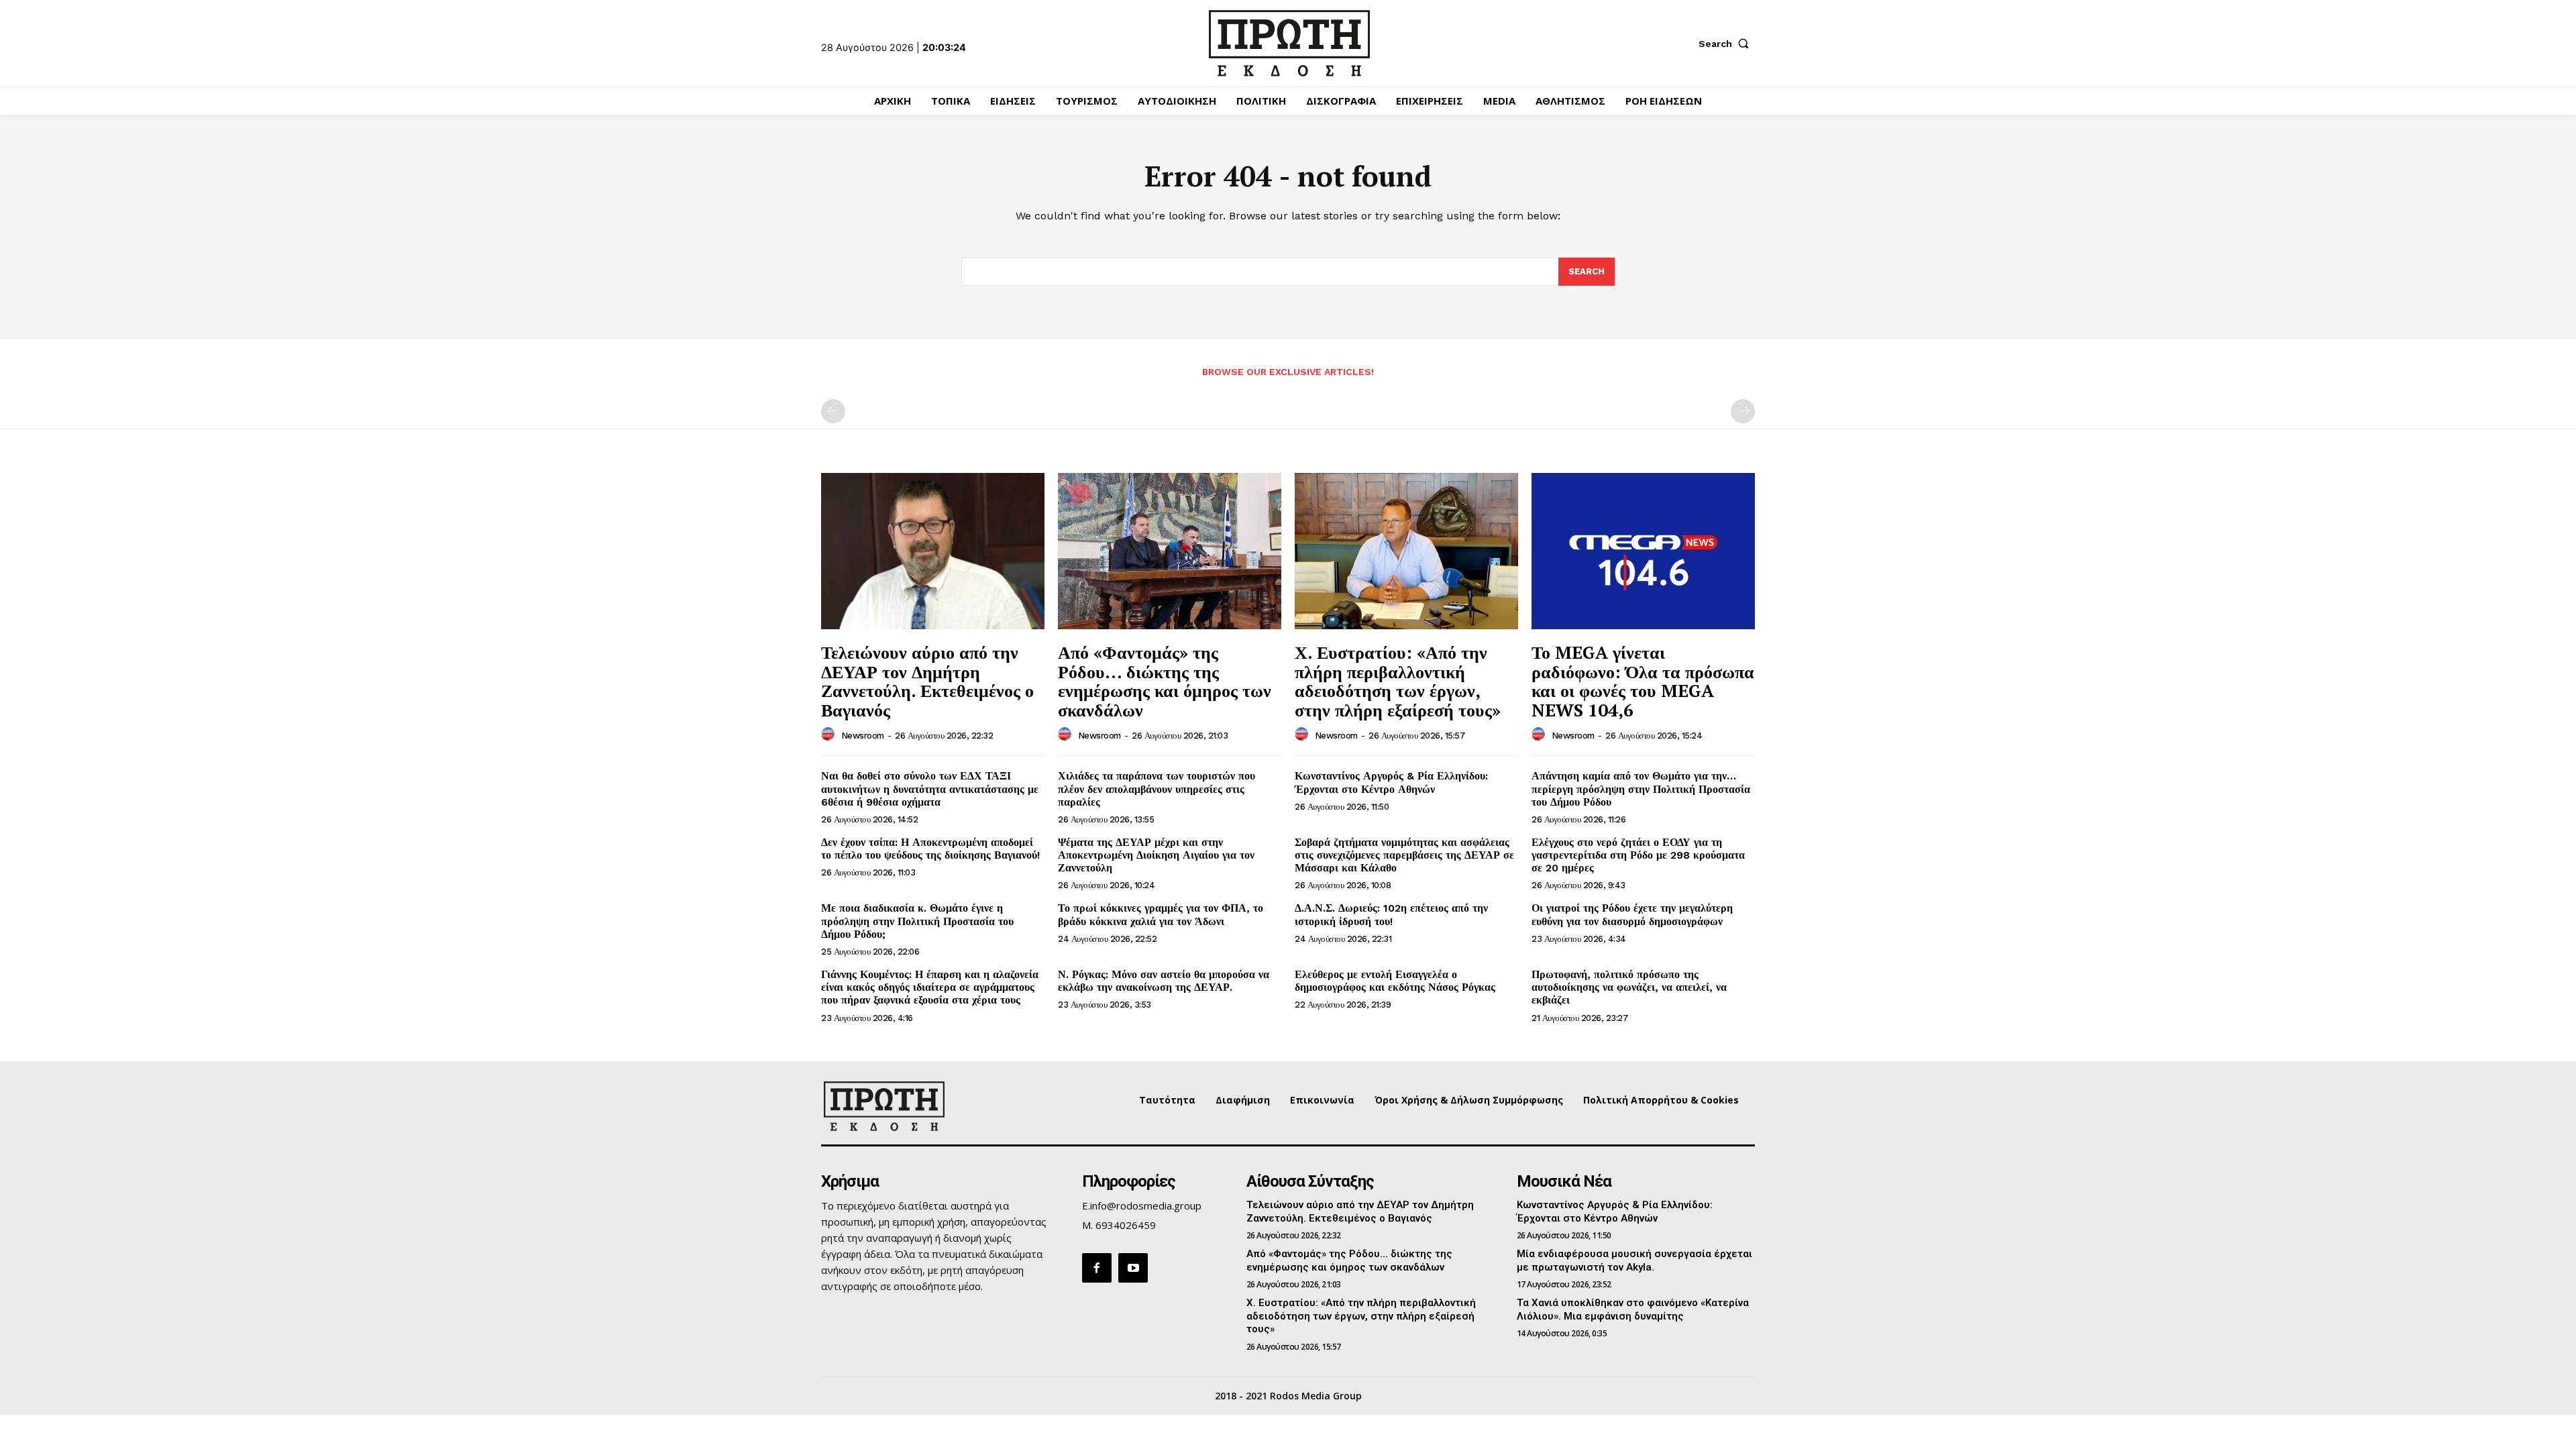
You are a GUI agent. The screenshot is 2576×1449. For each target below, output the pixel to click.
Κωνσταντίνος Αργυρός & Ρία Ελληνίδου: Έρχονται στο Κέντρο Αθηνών (1391, 782)
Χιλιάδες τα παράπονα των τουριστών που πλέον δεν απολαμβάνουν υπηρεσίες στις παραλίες (1157, 789)
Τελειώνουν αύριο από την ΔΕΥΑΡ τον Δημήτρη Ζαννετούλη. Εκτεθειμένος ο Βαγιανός (927, 681)
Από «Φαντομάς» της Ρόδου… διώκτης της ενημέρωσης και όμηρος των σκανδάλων (1165, 681)
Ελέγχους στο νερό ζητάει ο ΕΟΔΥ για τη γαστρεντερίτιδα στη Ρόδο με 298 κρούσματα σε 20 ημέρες (1638, 855)
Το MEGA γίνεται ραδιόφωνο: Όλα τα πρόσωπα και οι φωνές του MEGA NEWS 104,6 (1643, 681)
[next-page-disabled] (1743, 411)
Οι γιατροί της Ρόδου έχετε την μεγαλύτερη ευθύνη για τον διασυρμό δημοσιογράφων (1632, 914)
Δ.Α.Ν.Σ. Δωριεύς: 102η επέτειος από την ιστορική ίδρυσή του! (1391, 914)
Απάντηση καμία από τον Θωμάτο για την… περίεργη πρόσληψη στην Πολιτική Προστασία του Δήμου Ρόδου (1641, 789)
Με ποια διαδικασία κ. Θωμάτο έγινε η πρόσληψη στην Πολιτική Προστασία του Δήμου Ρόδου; (917, 921)
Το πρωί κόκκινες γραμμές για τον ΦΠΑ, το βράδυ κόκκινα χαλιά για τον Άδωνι (1161, 914)
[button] (1727, 44)
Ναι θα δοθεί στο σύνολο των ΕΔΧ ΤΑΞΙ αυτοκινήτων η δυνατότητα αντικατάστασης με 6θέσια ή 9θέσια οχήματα (930, 789)
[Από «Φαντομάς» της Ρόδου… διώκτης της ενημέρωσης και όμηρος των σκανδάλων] (1170, 551)
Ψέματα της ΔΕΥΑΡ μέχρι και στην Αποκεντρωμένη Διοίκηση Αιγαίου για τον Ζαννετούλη (1156, 855)
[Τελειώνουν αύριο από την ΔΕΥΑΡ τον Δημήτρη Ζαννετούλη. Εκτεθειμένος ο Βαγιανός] (933, 551)
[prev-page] (833, 411)
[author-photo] (830, 735)
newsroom (863, 736)
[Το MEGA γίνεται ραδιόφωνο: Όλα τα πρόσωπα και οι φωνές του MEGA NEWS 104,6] (1643, 551)
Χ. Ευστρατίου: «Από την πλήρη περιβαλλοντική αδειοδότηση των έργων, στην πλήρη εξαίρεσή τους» (1398, 681)
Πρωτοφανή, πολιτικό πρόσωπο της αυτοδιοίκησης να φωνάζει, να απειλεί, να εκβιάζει (1629, 987)
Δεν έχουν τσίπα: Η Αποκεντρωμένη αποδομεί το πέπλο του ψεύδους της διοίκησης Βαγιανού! (930, 849)
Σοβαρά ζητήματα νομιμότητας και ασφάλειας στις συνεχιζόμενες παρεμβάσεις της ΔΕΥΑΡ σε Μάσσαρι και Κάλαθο (1404, 855)
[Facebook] (1097, 1268)
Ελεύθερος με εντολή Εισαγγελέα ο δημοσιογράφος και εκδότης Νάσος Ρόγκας (1395, 981)
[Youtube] (1133, 1268)
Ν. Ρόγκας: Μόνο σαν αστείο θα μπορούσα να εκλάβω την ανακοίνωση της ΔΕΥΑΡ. (1164, 981)
